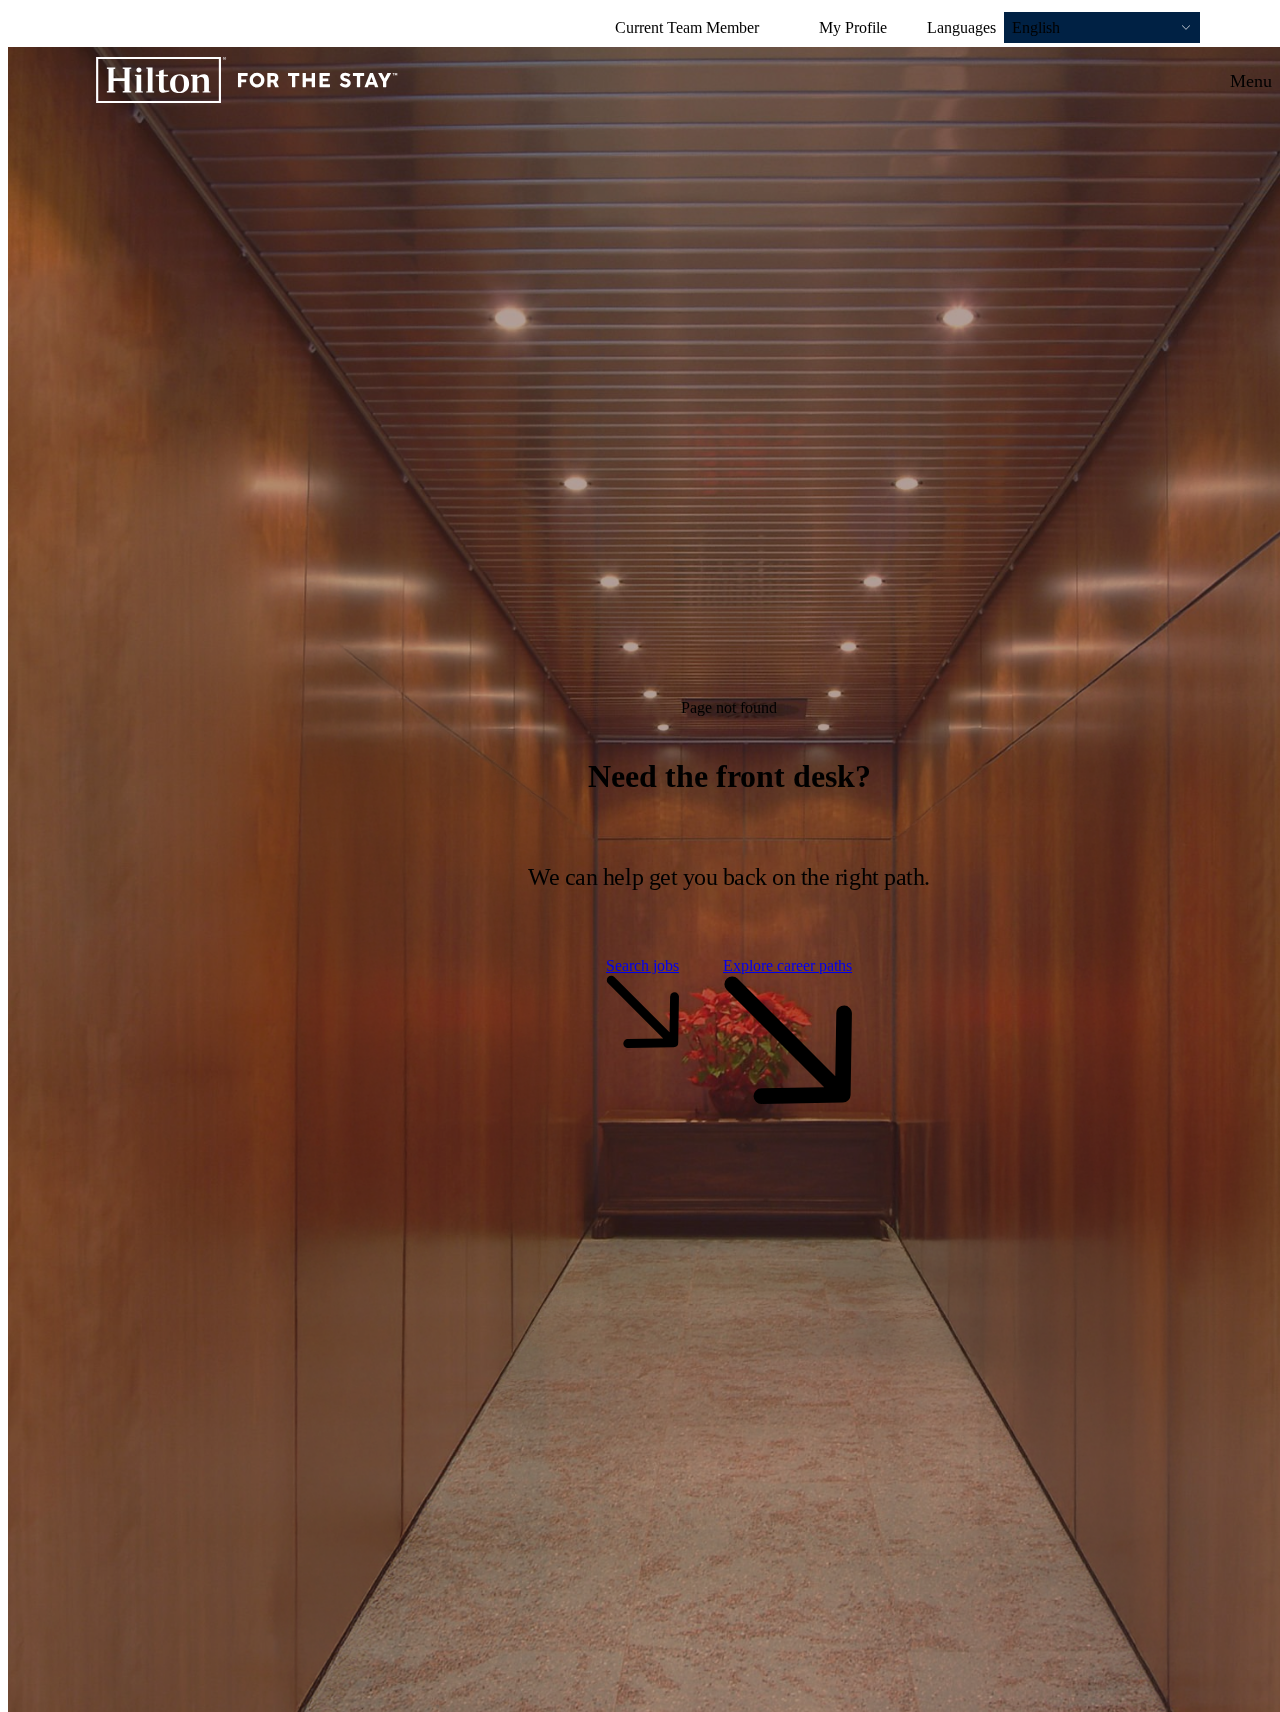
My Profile (853, 27)
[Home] (247, 81)
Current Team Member (687, 27)
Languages (961, 27)
